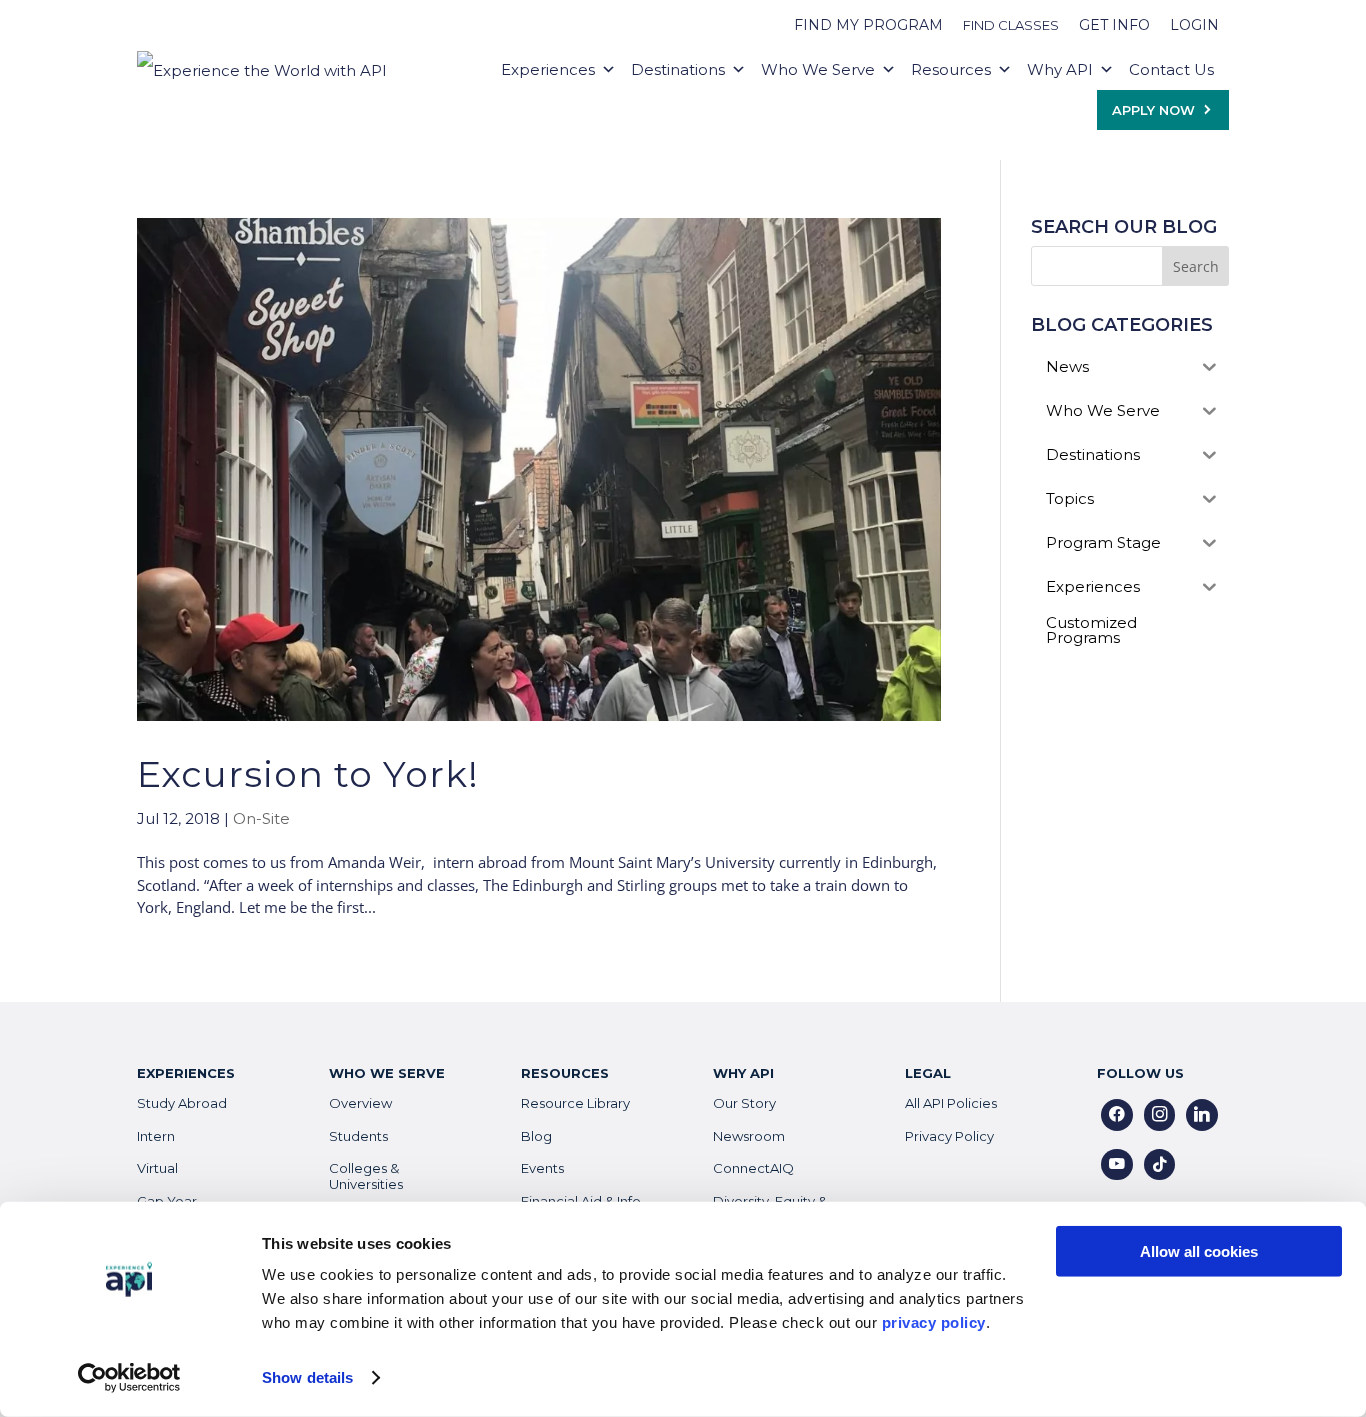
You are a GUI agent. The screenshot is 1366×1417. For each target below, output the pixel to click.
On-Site (261, 818)
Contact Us (1171, 69)
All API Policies (951, 1103)
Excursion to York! (308, 774)
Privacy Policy (949, 1136)
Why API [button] (1060, 69)
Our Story (744, 1103)
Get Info (1114, 25)
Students (358, 1136)
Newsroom (749, 1136)
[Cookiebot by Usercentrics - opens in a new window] (129, 1378)
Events (542, 1168)
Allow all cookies (1199, 1251)
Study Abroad (182, 1103)
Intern (156, 1136)
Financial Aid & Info (581, 1201)
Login (1194, 25)
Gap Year (167, 1201)
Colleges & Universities (366, 1176)
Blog (536, 1136)
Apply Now (1153, 110)
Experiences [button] (548, 69)
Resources (951, 69)
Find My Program (868, 25)
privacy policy (934, 1322)
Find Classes (1011, 25)
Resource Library (575, 1103)
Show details (307, 1377)
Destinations (678, 69)
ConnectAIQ (753, 1168)
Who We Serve (818, 69)
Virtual (157, 1168)
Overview (360, 1103)
